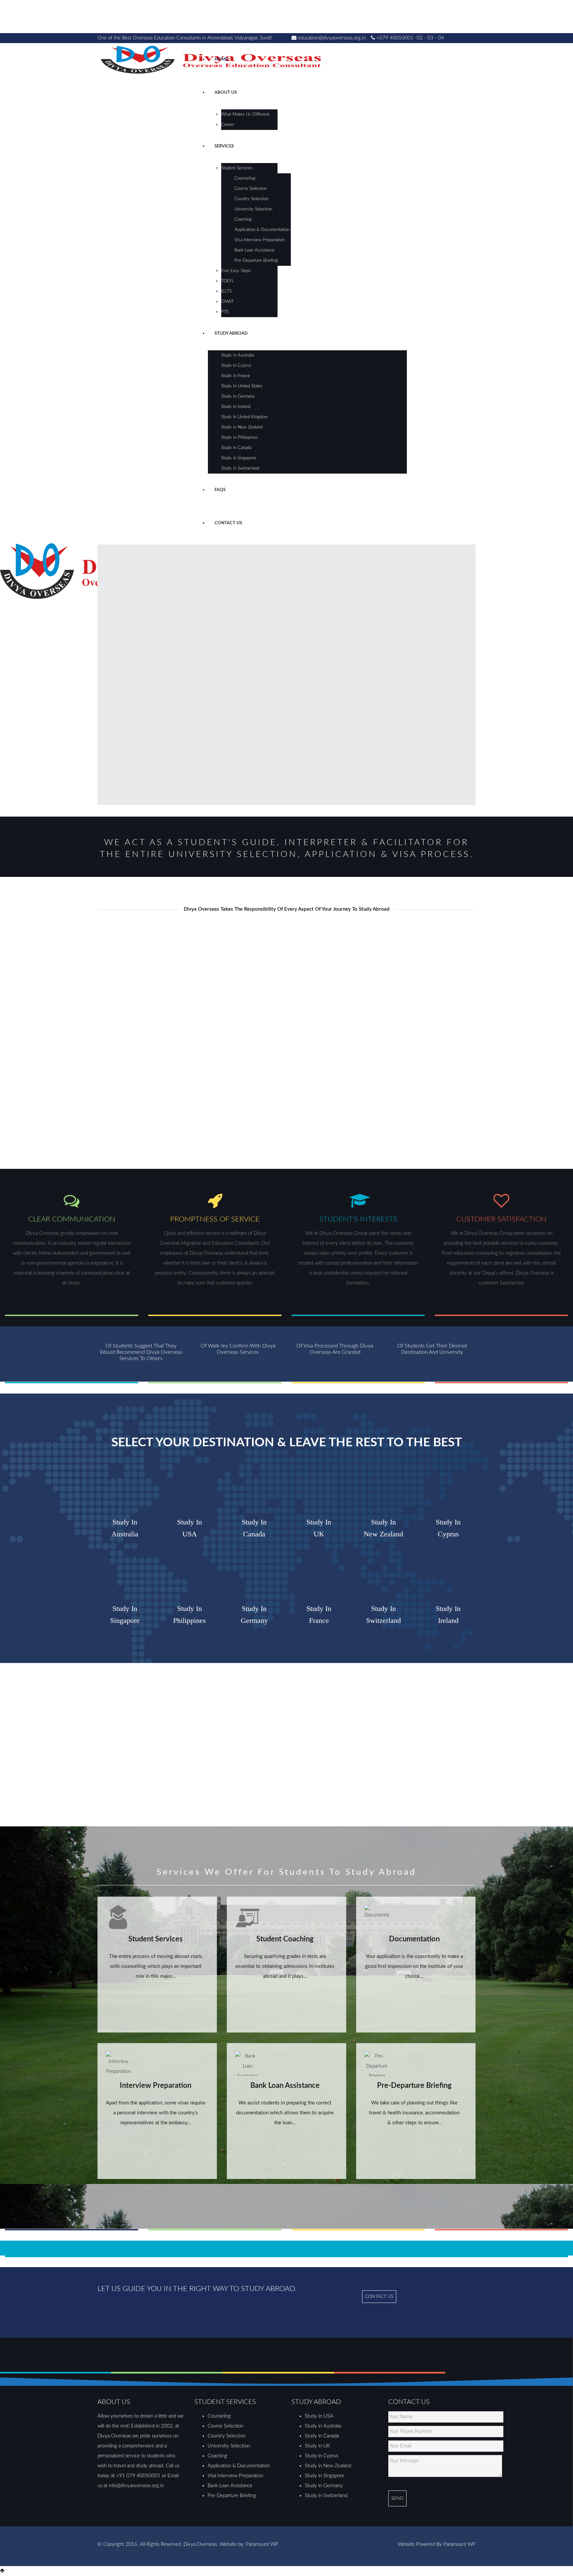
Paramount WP (262, 2544)
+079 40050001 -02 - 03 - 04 (410, 38)
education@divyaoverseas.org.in (332, 38)
